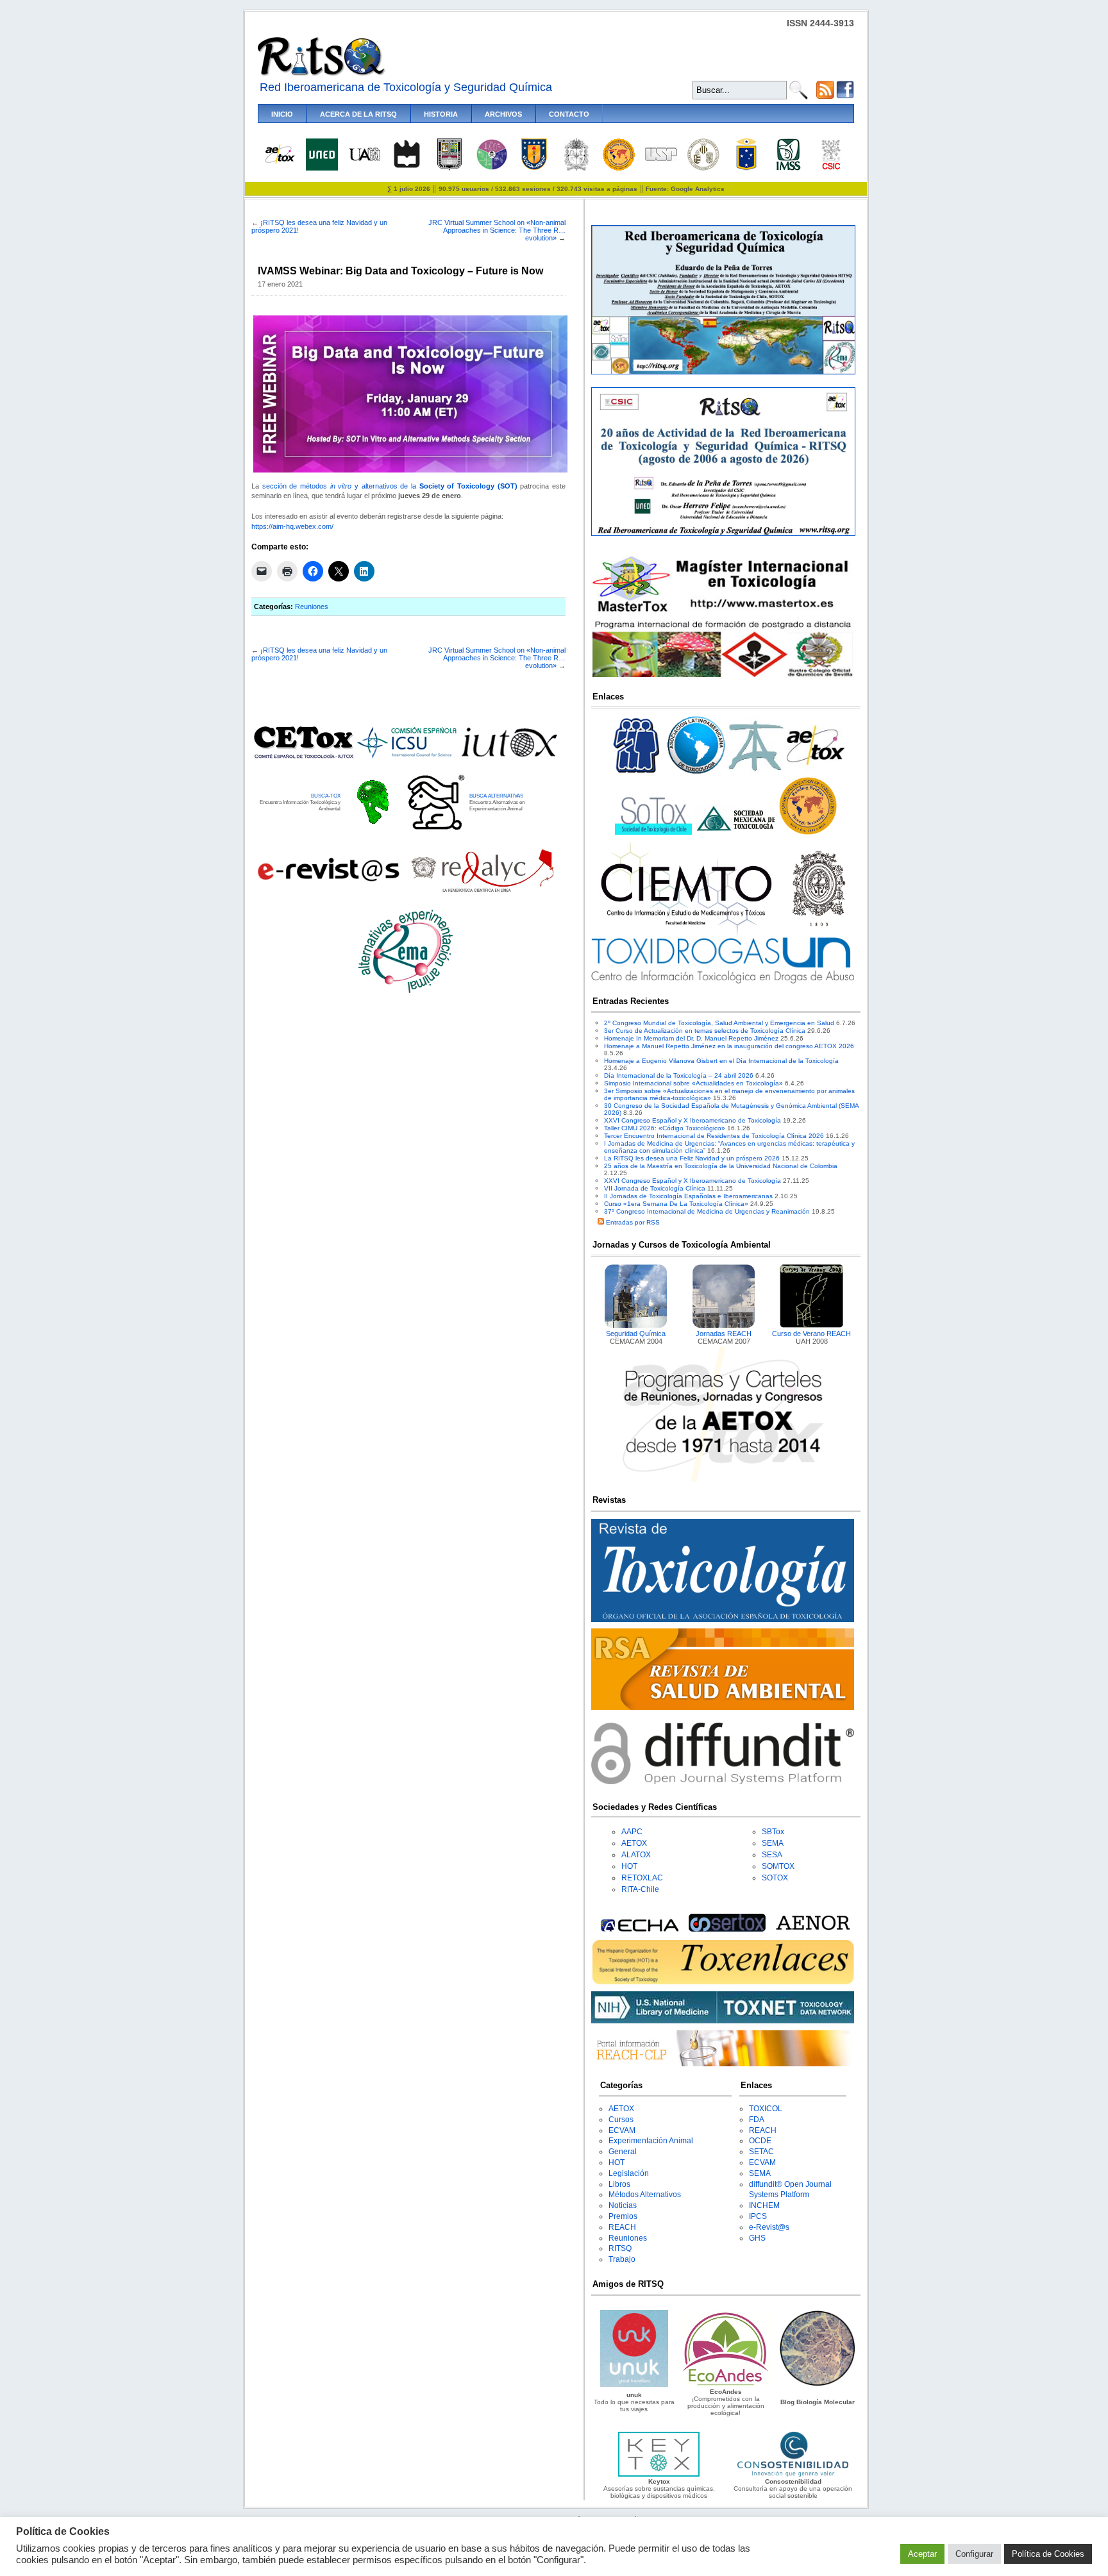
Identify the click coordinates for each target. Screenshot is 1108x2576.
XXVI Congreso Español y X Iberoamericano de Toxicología (692, 1120)
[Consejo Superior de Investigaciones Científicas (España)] (831, 168)
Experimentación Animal (651, 2141)
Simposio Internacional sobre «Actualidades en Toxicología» (693, 1083)
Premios (623, 2216)
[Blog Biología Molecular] (818, 2385)
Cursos (621, 2120)
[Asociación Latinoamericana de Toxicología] (696, 774)
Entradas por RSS (632, 1222)
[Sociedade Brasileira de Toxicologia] (637, 774)
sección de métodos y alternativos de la (390, 486)
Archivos (503, 114)
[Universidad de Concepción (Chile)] (534, 168)
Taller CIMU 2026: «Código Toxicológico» (665, 1128)
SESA (772, 1855)
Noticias (623, 2205)
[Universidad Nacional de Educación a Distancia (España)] (322, 168)
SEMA (773, 1843)
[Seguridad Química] (636, 1326)
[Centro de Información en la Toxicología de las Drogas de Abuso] (723, 981)
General (623, 2152)
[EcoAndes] (726, 2385)
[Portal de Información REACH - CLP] (723, 2064)
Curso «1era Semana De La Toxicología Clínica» (676, 1204)
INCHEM (764, 2205)
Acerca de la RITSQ (358, 114)
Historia (441, 114)
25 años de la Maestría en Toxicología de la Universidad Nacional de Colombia (721, 1166)
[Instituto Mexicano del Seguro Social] (788, 168)
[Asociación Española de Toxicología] (280, 163)
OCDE (760, 2141)
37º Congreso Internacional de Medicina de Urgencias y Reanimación (707, 1211)
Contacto (569, 114)
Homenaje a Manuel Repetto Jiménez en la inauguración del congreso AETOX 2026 (729, 1046)
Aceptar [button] (922, 2554)
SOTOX (775, 1878)
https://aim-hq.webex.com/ (292, 526)
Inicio (282, 114)
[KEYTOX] (659, 2474)
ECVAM (622, 2130)
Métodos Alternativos (645, 2195)
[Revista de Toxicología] (723, 1620)
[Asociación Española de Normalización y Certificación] (816, 1929)
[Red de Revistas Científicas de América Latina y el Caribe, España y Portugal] (482, 891)
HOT (629, 1866)
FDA (757, 2120)
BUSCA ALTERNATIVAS (496, 796)
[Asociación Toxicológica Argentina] (756, 774)
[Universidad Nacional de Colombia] (576, 168)
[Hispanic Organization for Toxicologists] (808, 832)
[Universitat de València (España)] (703, 168)
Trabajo (622, 2259)
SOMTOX (778, 1866)
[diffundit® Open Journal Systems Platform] (723, 1782)
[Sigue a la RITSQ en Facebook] (845, 96)
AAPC (632, 1832)
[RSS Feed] (825, 96)
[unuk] (634, 2385)
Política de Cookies (1048, 2554)
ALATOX (636, 1855)
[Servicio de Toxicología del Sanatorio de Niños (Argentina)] (727, 1929)
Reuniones (312, 606)
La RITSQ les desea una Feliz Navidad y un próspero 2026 (692, 1158)
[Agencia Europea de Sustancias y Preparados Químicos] (638, 1929)
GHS (757, 2238)
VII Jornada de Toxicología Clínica (655, 1188)
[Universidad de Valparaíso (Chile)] (746, 168)
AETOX (634, 1843)
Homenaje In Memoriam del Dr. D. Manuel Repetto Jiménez (691, 1038)
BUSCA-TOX (326, 796)
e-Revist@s (769, 2227)
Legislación (629, 2173)
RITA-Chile (640, 1889)
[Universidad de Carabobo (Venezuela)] (449, 168)
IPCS (758, 2216)
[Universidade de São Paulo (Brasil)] (661, 159)
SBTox (773, 1832)
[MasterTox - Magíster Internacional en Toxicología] (723, 677)
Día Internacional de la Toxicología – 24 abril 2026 (679, 1075)
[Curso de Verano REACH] (812, 1326)
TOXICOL (766, 2109)
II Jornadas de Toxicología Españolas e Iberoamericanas (688, 1196)
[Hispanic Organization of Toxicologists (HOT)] (619, 168)
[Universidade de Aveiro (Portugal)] (407, 168)
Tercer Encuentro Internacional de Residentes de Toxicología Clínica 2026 (714, 1136)
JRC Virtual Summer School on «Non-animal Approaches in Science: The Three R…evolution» (497, 230)
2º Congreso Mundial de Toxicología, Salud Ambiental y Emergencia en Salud (719, 1023)
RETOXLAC (642, 1878)
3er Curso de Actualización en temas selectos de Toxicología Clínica (705, 1031)
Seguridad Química (636, 1334)
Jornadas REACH (724, 1334)
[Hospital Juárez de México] (492, 168)
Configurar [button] (974, 2554)
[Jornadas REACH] (724, 1326)
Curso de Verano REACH (811, 1334)
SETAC (761, 2152)
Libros (619, 2184)
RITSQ (620, 2248)
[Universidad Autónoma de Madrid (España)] (364, 159)
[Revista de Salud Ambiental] (723, 1708)
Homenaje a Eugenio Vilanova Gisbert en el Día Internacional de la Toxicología (721, 1061)
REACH (622, 2227)
